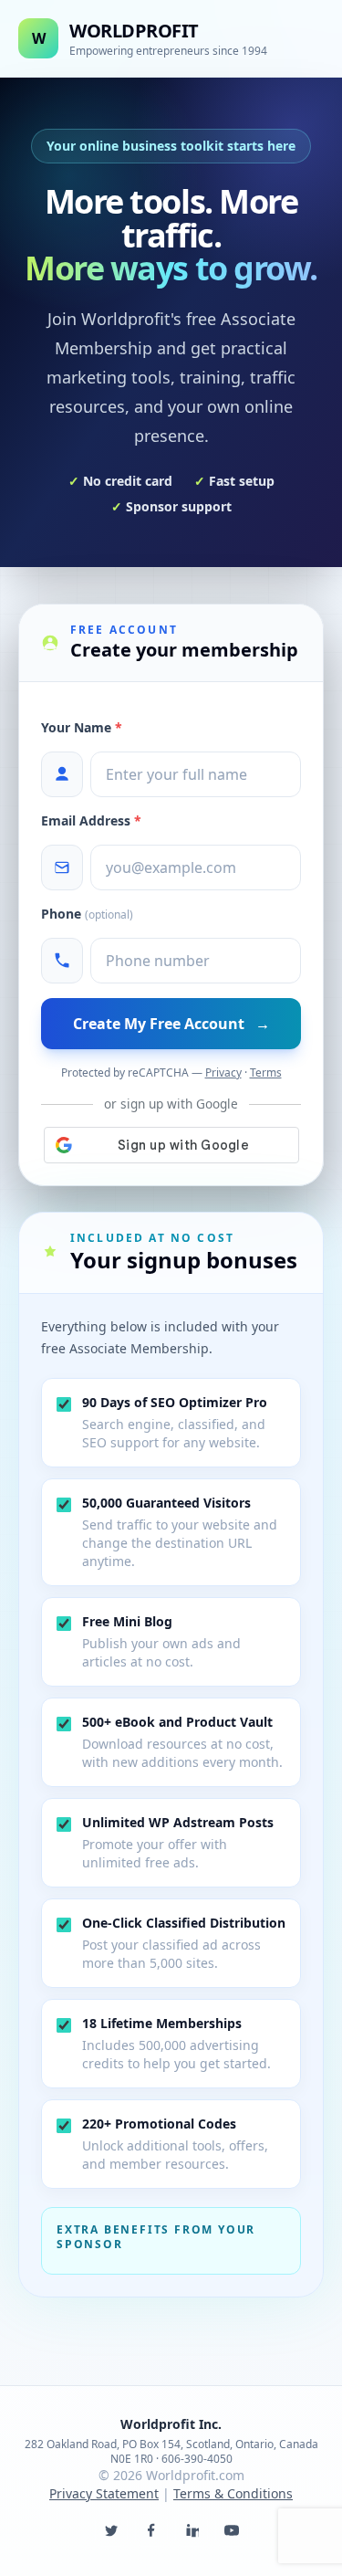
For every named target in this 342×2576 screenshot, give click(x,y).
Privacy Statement (104, 2493)
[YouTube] (232, 2530)
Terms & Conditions (233, 2493)
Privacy (223, 1072)
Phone (87, 914)
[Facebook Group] (151, 2530)
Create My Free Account (171, 1024)
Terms (266, 1072)
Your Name (82, 727)
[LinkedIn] (192, 2530)
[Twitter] (111, 2530)
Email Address (91, 820)
